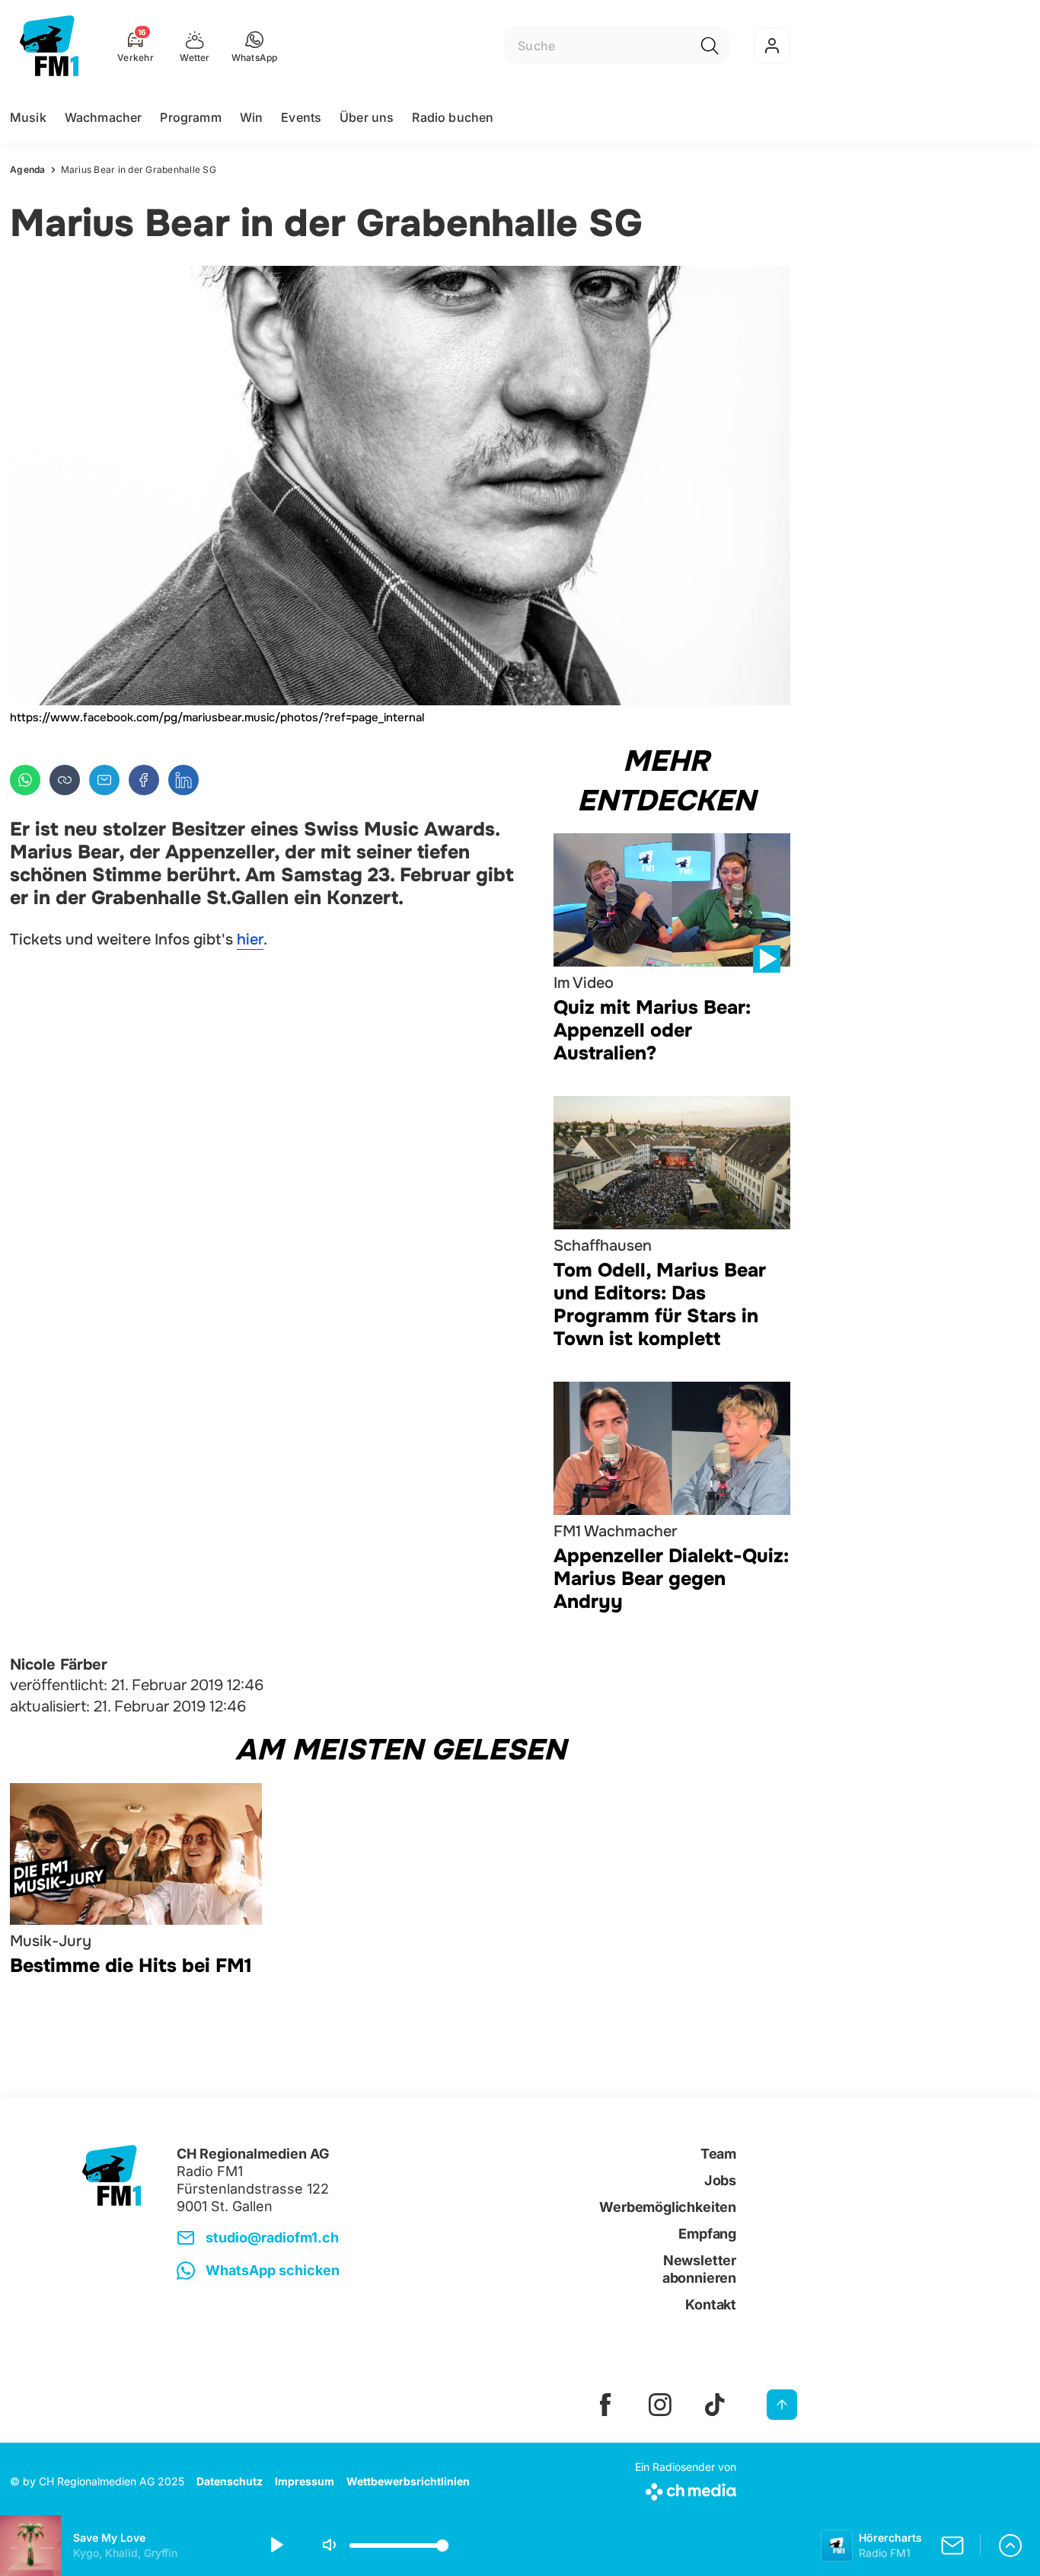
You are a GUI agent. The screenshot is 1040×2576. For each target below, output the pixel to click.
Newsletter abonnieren (699, 2269)
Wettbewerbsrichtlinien (408, 2481)
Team (718, 2154)
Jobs (720, 2180)
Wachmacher (104, 117)
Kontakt (711, 2304)
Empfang (707, 2234)
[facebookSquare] (605, 2405)
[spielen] (276, 2546)
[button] (255, 46)
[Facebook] (144, 780)
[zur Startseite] (49, 46)
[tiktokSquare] (715, 2405)
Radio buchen (453, 117)
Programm (190, 117)
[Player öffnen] (1010, 2546)
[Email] (104, 780)
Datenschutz (230, 2481)
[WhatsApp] (25, 780)
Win (251, 117)
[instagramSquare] (660, 2405)
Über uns (367, 117)
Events (301, 117)
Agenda (28, 169)
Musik (28, 117)
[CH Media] (686, 2489)
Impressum (305, 2481)
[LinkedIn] (183, 780)
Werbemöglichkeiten (668, 2207)
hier (250, 940)
